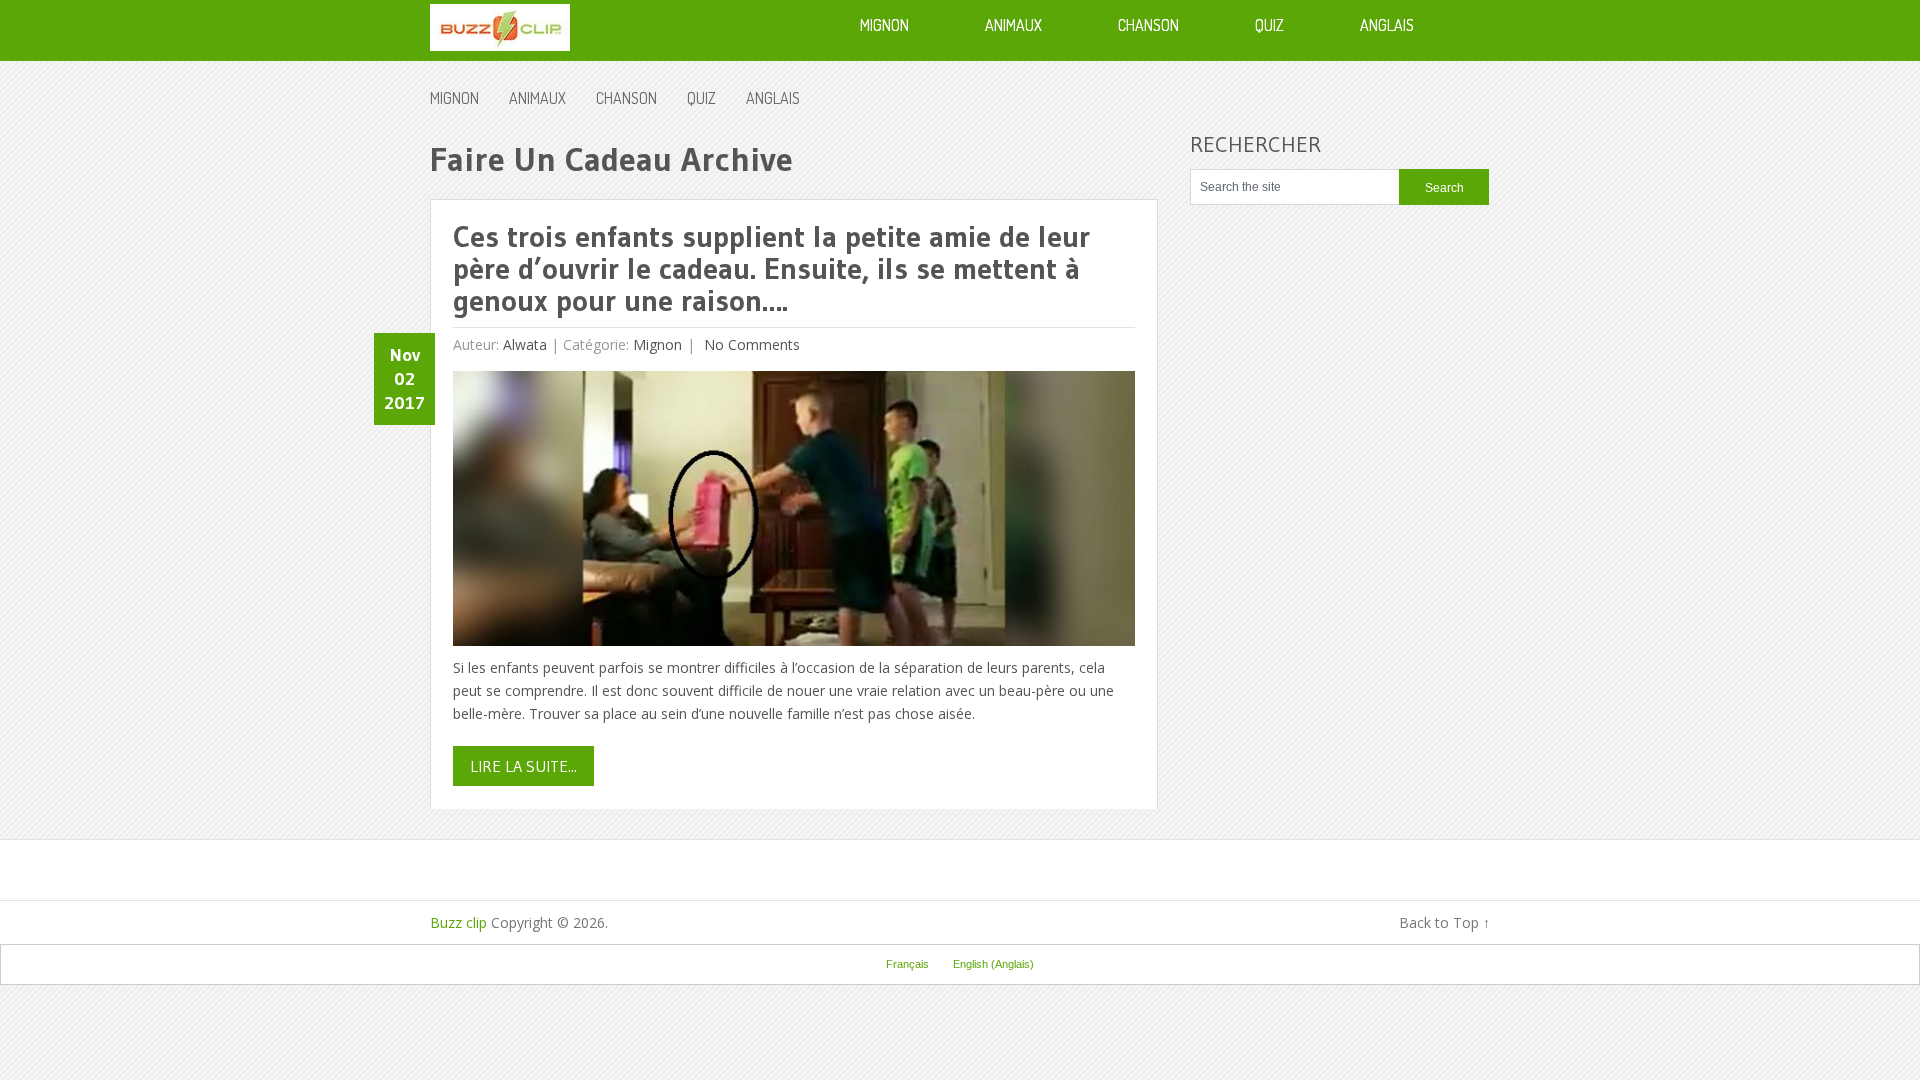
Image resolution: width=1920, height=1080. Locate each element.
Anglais (773, 98)
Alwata (525, 344)
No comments (750, 344)
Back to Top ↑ (1444, 922)
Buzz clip (458, 922)
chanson (626, 98)
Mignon (454, 98)
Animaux (537, 98)
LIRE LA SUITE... (523, 766)
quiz (701, 98)
